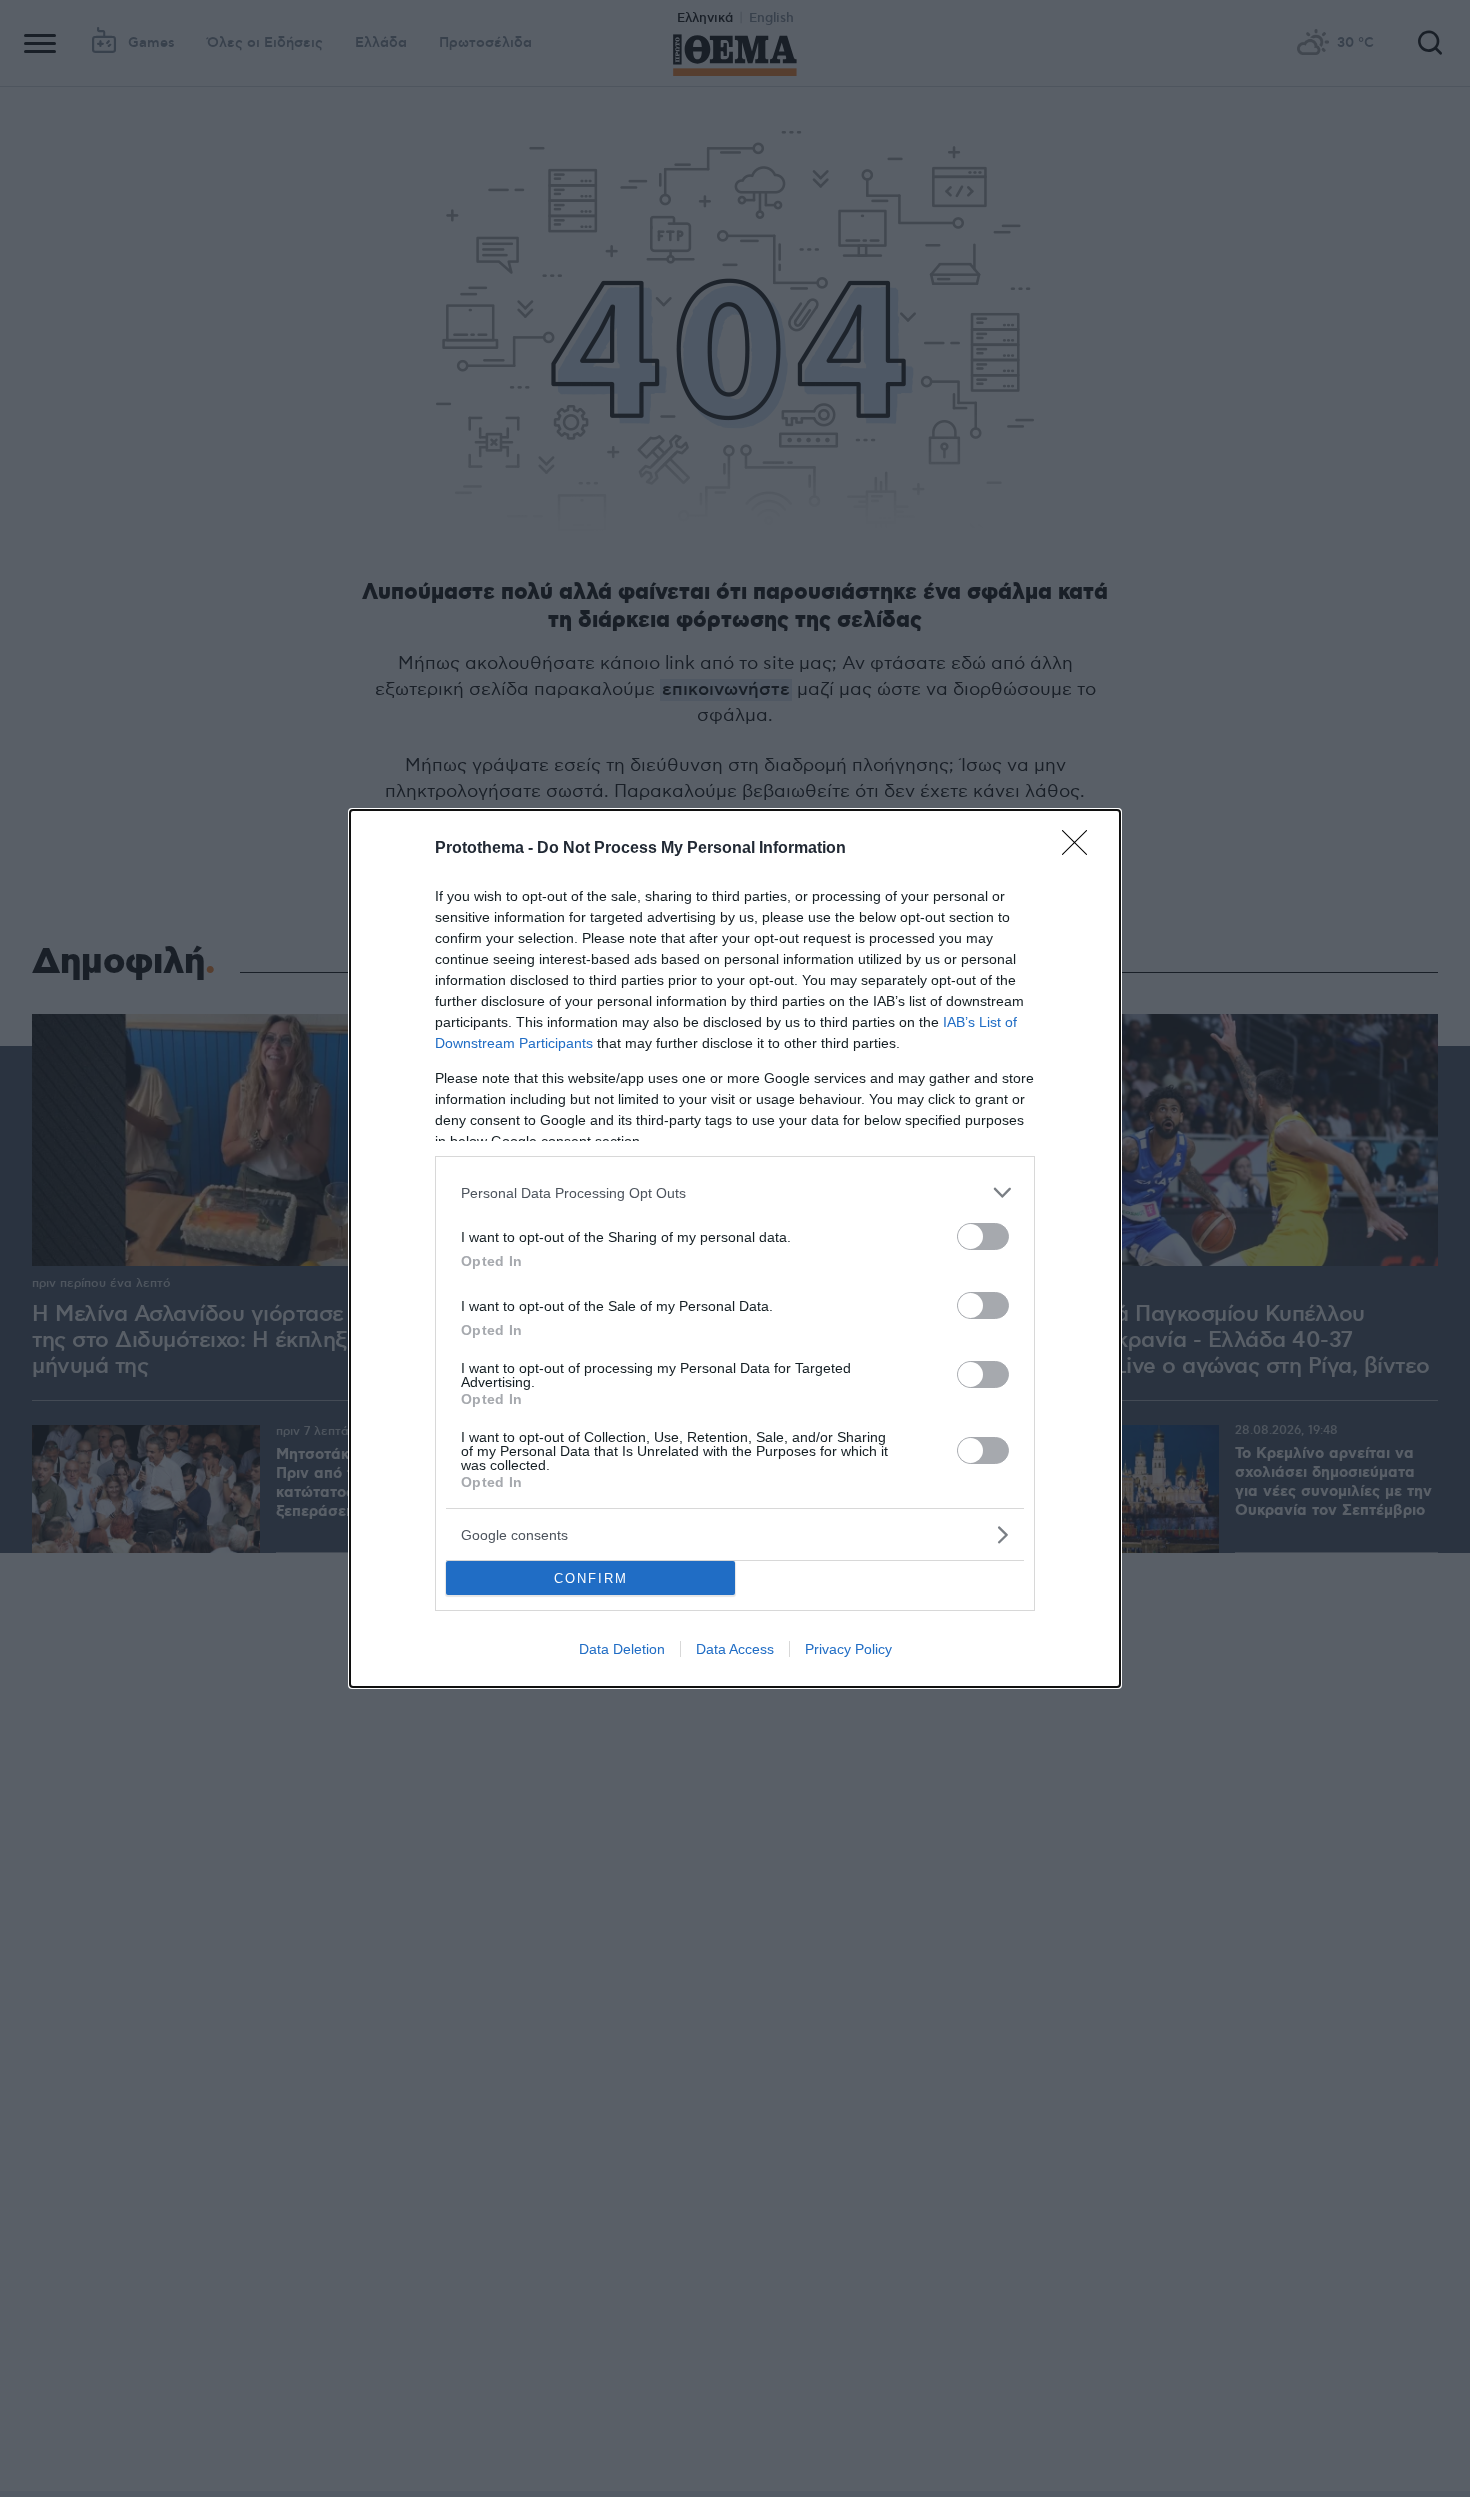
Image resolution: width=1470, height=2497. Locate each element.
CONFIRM (591, 1578)
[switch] (983, 1236)
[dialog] (735, 1248)
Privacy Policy (848, 1649)
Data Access (735, 1649)
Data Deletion (622, 1649)
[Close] (1081, 849)
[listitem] (735, 1192)
